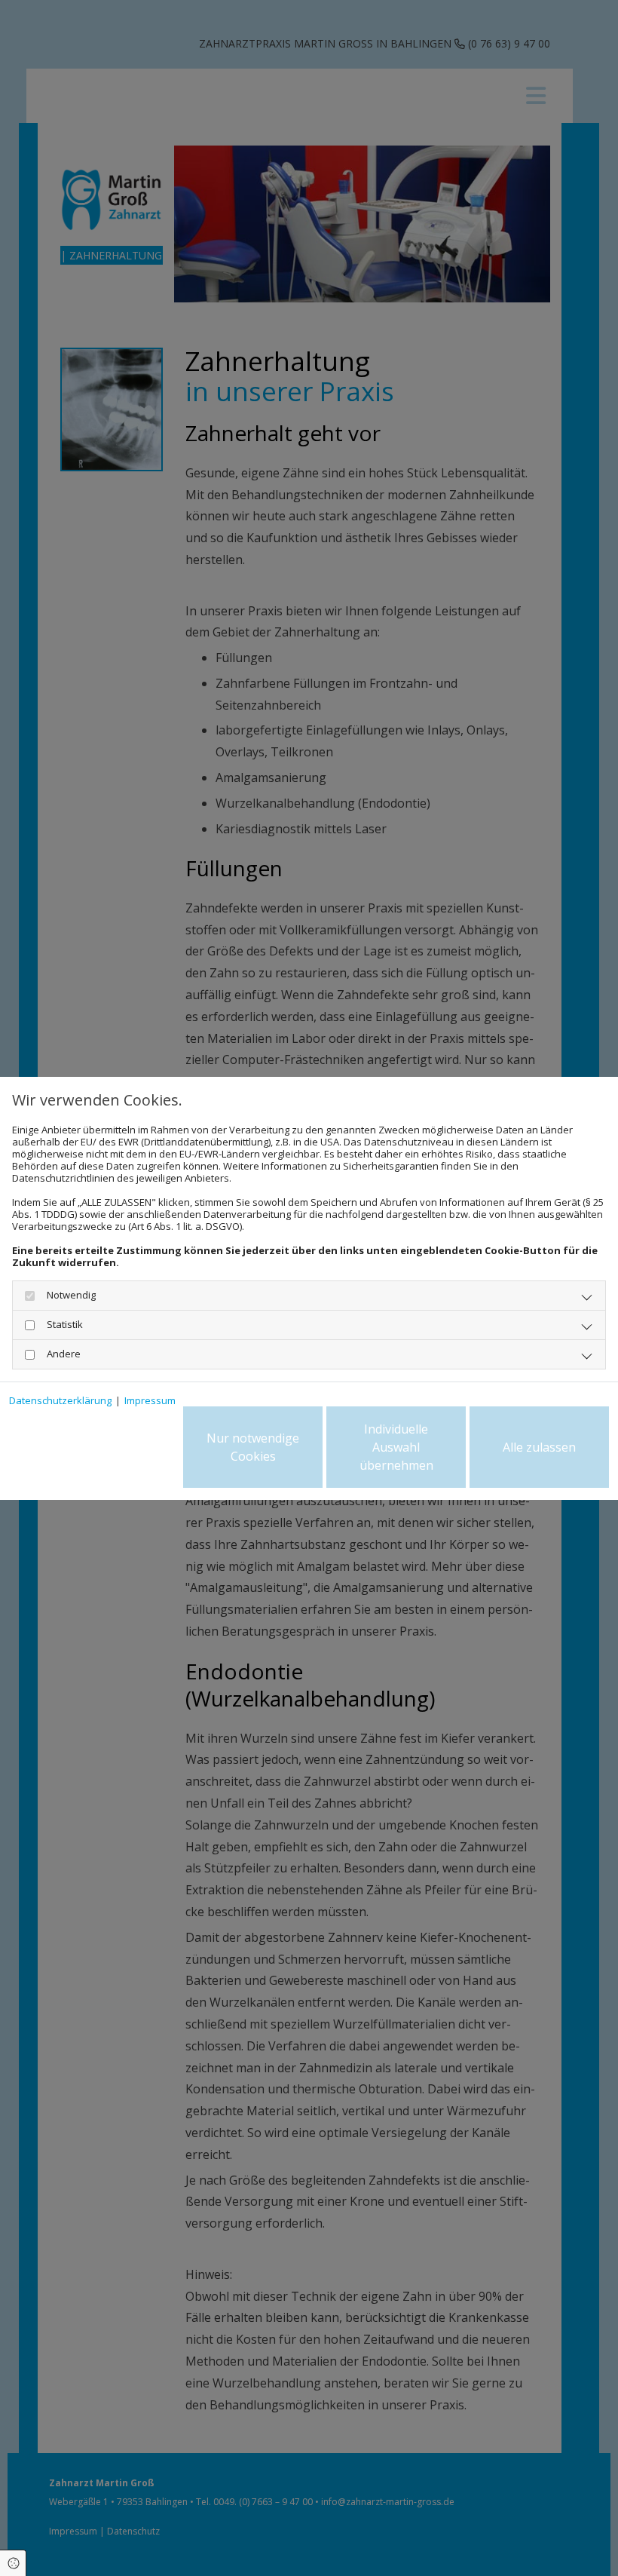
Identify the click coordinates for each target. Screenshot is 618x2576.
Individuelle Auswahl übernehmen (396, 1447)
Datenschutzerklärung (60, 1400)
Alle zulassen (539, 1447)
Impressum (150, 1400)
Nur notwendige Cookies (253, 1447)
